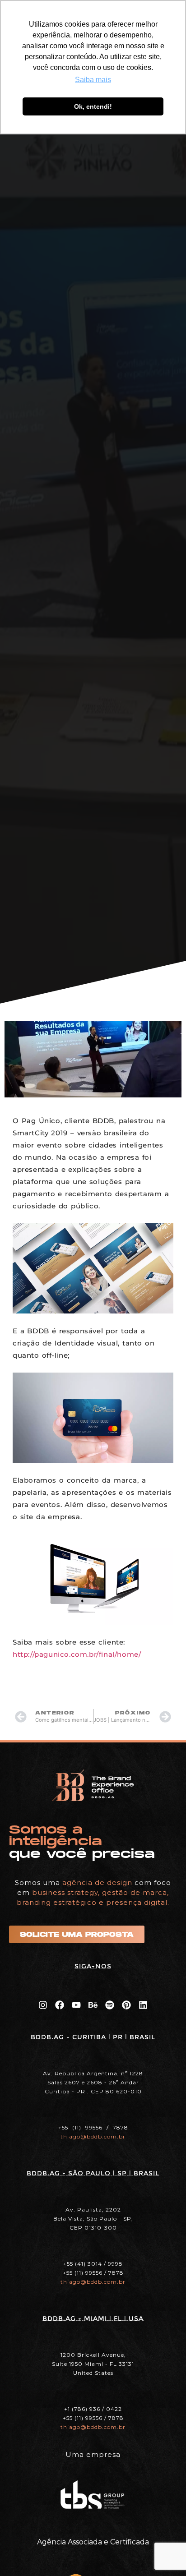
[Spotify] (110, 2005)
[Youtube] (76, 2005)
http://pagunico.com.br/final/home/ (77, 1654)
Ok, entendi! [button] (93, 106)
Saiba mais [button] (93, 80)
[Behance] (93, 2005)
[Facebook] (60, 2005)
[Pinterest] (126, 2005)
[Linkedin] (143, 2005)
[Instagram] (43, 2005)
